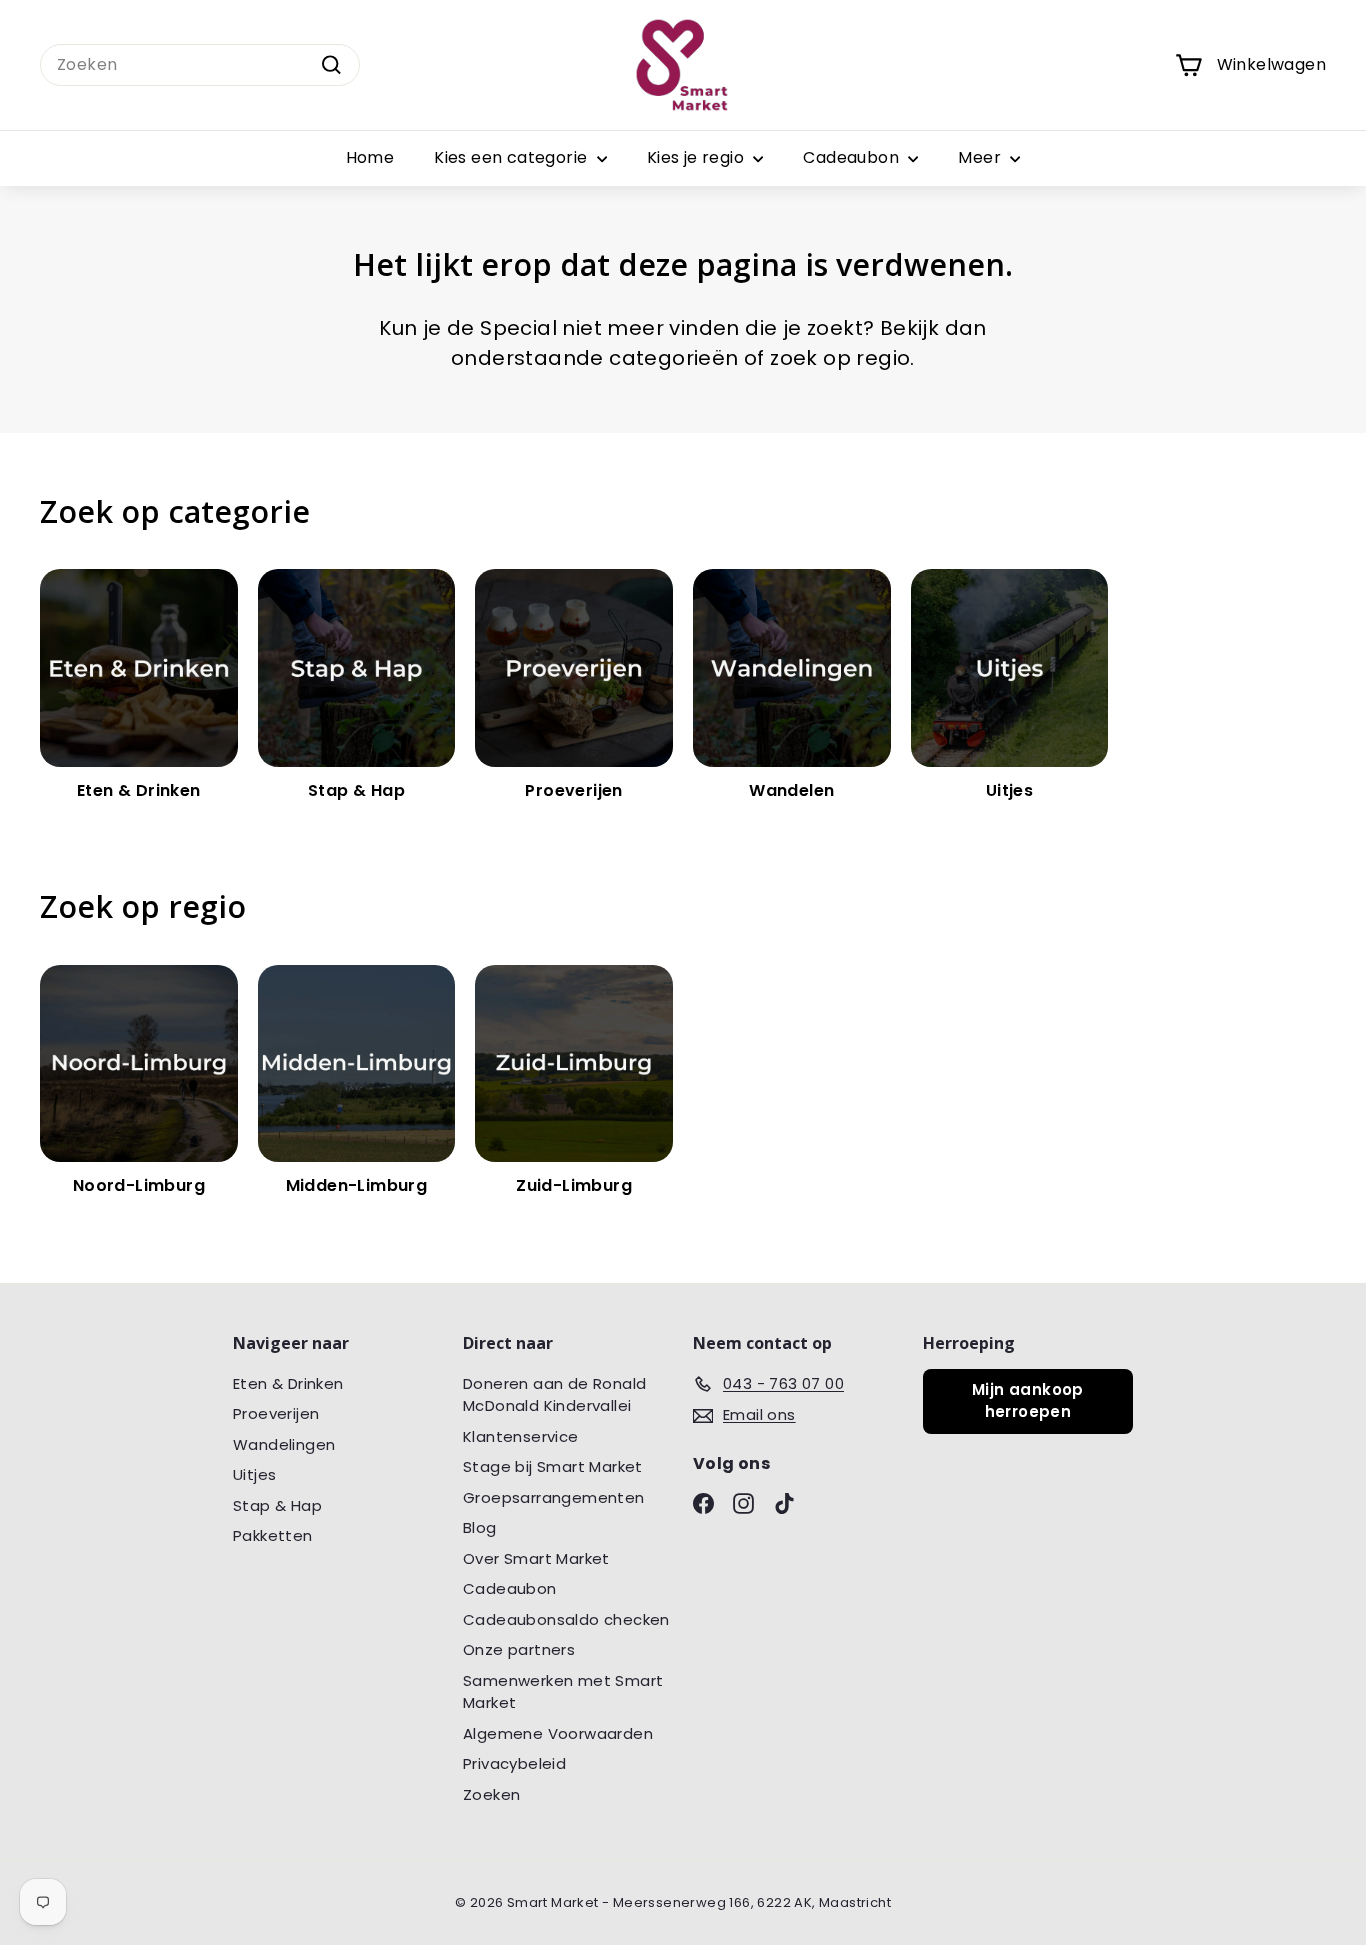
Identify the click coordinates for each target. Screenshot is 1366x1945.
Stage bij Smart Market (553, 1466)
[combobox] (200, 65)
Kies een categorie (513, 157)
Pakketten (273, 1535)
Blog (480, 1527)
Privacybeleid (514, 1763)
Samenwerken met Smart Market (563, 1692)
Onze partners (519, 1649)
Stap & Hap (277, 1505)
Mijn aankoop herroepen (1028, 1401)
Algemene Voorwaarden (558, 1733)
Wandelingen (284, 1444)
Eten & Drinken (288, 1383)
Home (370, 157)
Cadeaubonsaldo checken (566, 1619)
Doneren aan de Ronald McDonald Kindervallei (554, 1395)
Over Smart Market (536, 1558)
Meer (981, 157)
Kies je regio (698, 157)
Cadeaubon (853, 157)
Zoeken (491, 1794)
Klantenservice (521, 1436)
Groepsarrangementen (554, 1497)
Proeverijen (276, 1413)
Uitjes (254, 1474)
